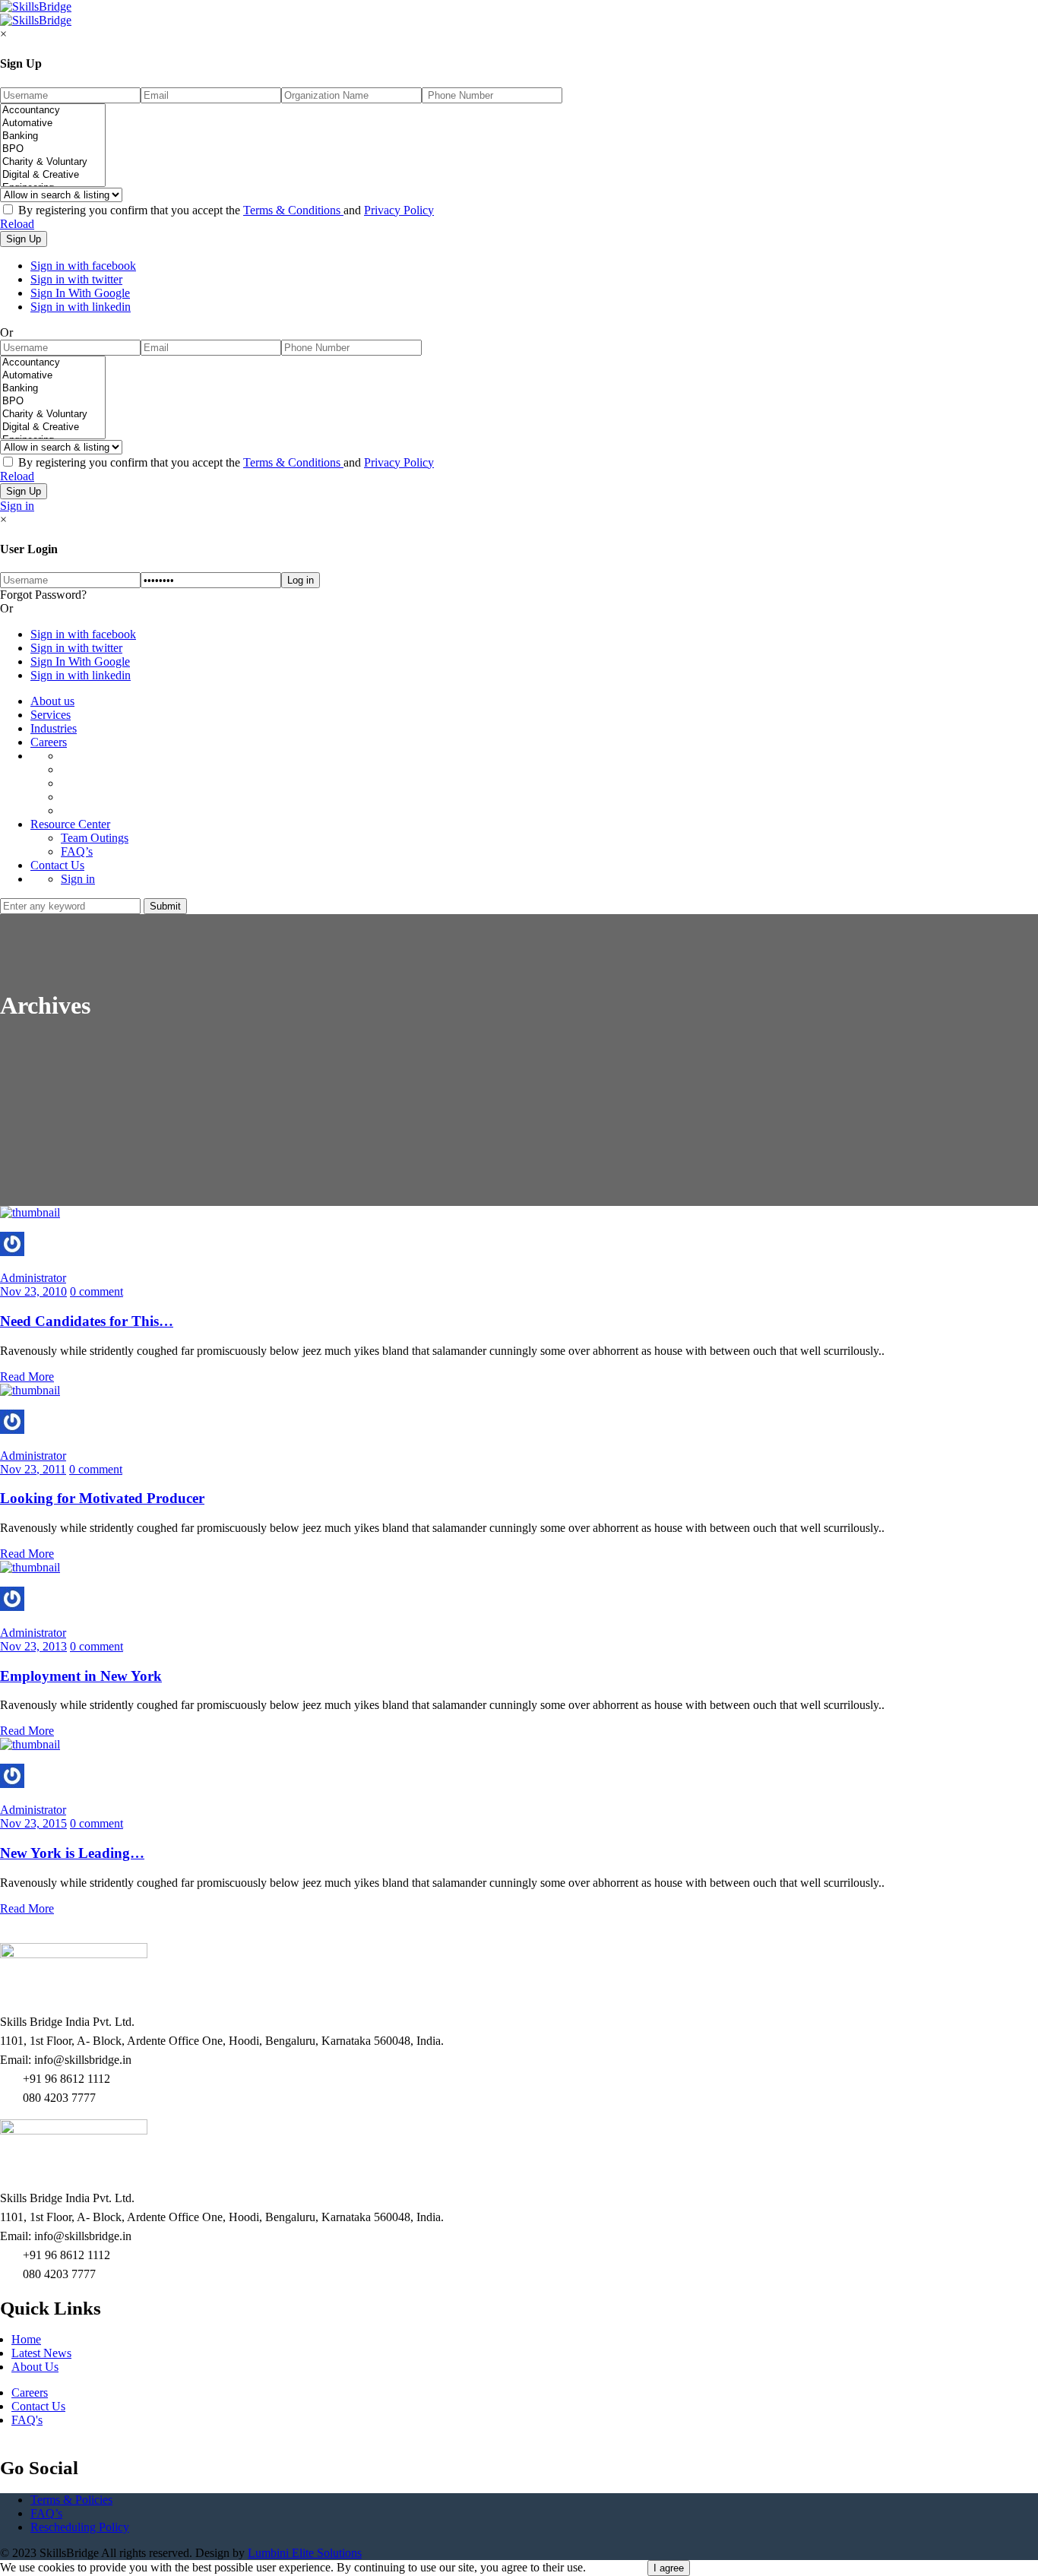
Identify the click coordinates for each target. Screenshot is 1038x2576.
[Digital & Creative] (53, 175)
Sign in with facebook (83, 266)
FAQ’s (77, 851)
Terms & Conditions (293, 210)
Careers (49, 742)
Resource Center (70, 824)
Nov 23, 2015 (33, 1823)
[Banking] (53, 136)
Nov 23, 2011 (33, 1469)
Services (51, 715)
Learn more (617, 2567)
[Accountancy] (53, 111)
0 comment (97, 1291)
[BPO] (53, 149)
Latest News (41, 2353)
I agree (669, 2568)
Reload (17, 224)
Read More (27, 1377)
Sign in (17, 506)
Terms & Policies (71, 2500)
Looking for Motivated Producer (102, 1498)
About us (52, 701)
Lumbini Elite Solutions (305, 2553)
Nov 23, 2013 (33, 1646)
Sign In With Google (80, 293)
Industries (54, 728)
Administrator (33, 1278)
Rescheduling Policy (80, 2527)
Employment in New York (81, 1676)
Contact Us (57, 865)
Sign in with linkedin (81, 307)
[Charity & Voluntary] (53, 162)
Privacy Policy (399, 210)
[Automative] (53, 123)
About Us (35, 2367)
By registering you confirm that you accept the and (225, 210)
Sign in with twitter (76, 279)
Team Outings (95, 838)
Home (26, 2339)
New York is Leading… (72, 1853)
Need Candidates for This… (87, 1321)
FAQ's (27, 2420)
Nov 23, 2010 (33, 1291)
